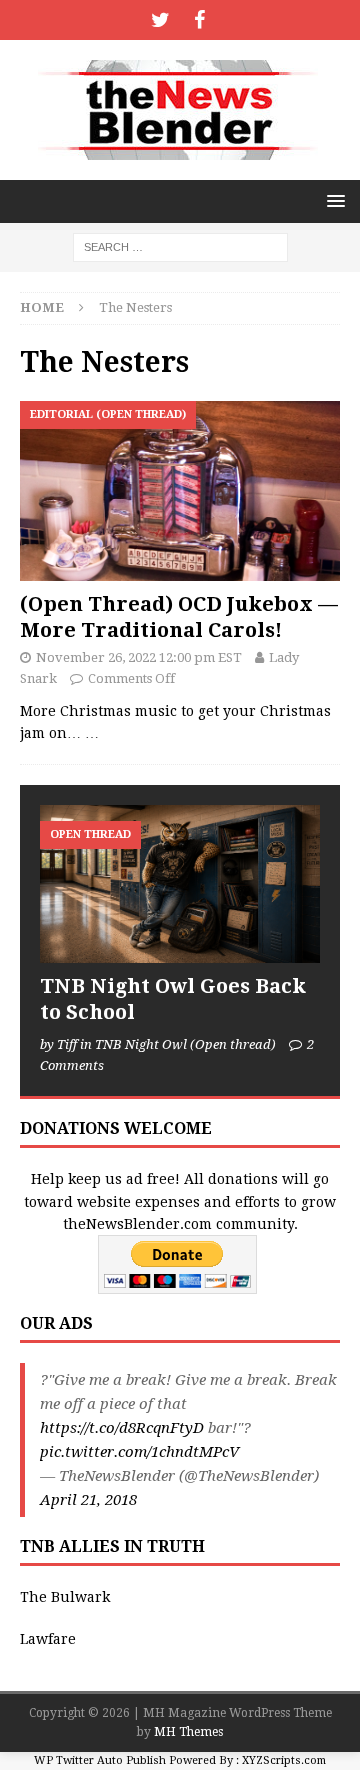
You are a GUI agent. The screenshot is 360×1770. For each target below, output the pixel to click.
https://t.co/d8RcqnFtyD (122, 1428)
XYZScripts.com (284, 1760)
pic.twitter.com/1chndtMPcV (139, 1452)
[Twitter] (160, 20)
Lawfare (48, 1639)
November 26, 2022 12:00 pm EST (139, 657)
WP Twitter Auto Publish (100, 1760)
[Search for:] (180, 246)
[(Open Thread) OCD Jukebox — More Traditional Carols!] (180, 491)
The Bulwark (65, 1597)
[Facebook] (199, 20)
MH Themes (188, 1732)
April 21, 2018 (88, 1500)
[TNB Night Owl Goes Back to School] (180, 883)
